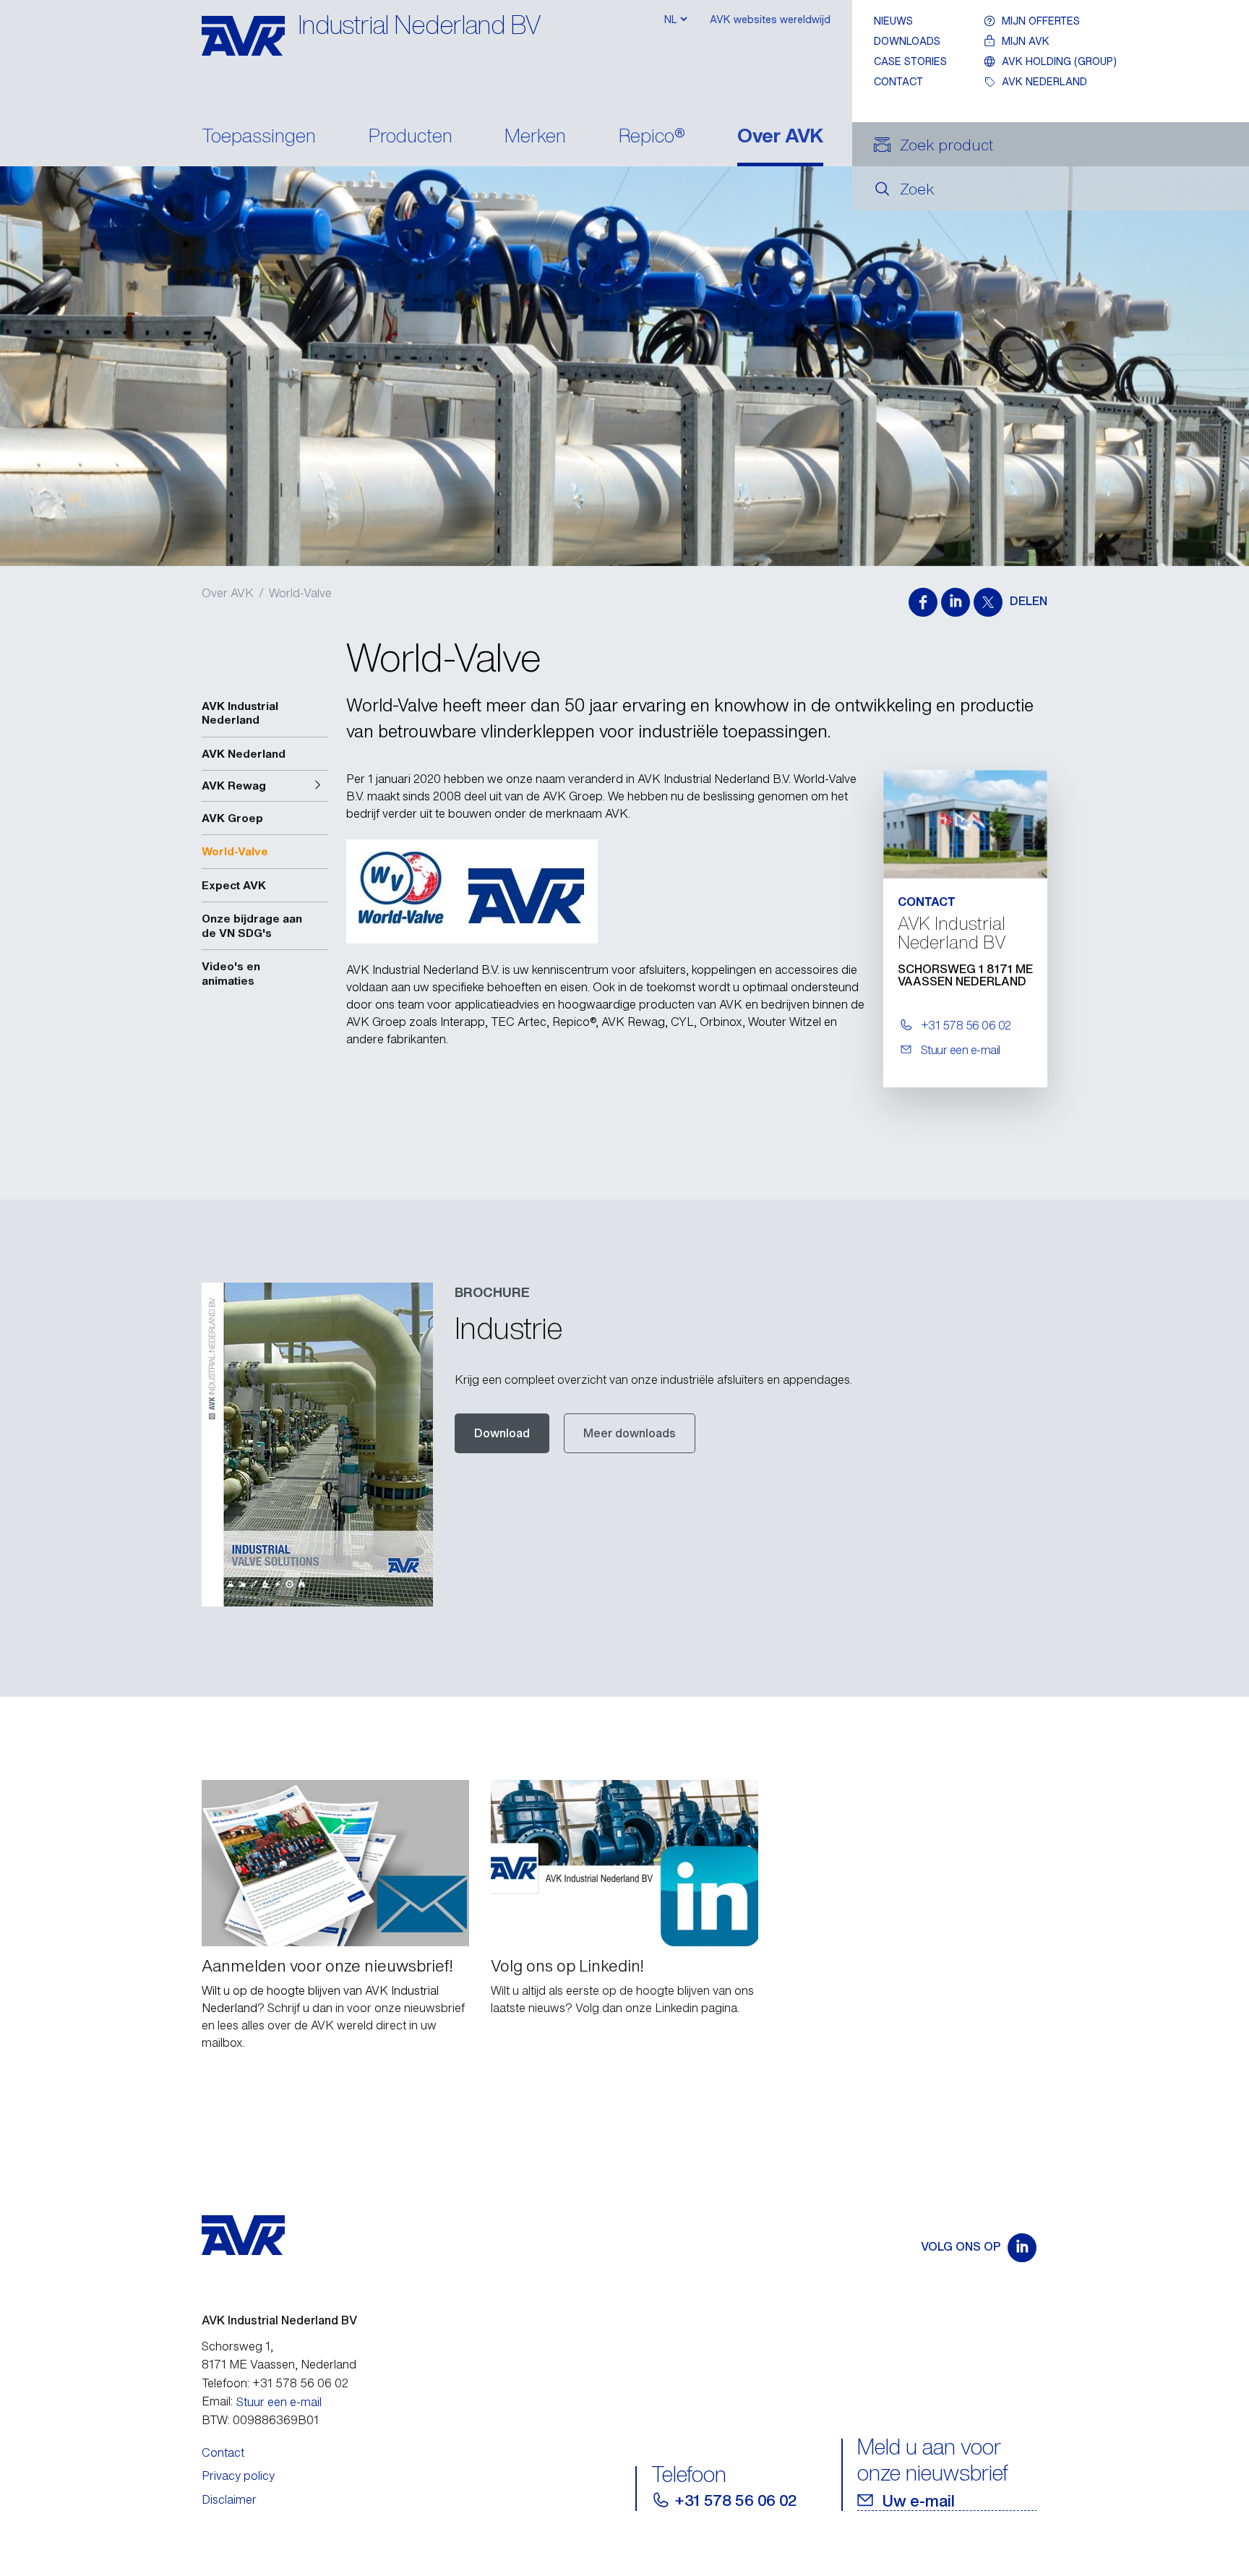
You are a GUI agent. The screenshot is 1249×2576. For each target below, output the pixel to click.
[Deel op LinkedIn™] (956, 602)
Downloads (907, 41)
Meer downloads (630, 1433)
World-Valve (300, 593)
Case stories (910, 61)
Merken (535, 137)
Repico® (652, 137)
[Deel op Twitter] (988, 602)
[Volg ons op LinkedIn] (1022, 2248)
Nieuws (893, 21)
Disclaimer (229, 2499)
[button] (265, 786)
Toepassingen (259, 137)
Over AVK (780, 137)
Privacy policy (238, 2476)
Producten (411, 137)
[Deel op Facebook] (923, 602)
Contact (898, 81)
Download (502, 1433)
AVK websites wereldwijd (770, 19)
